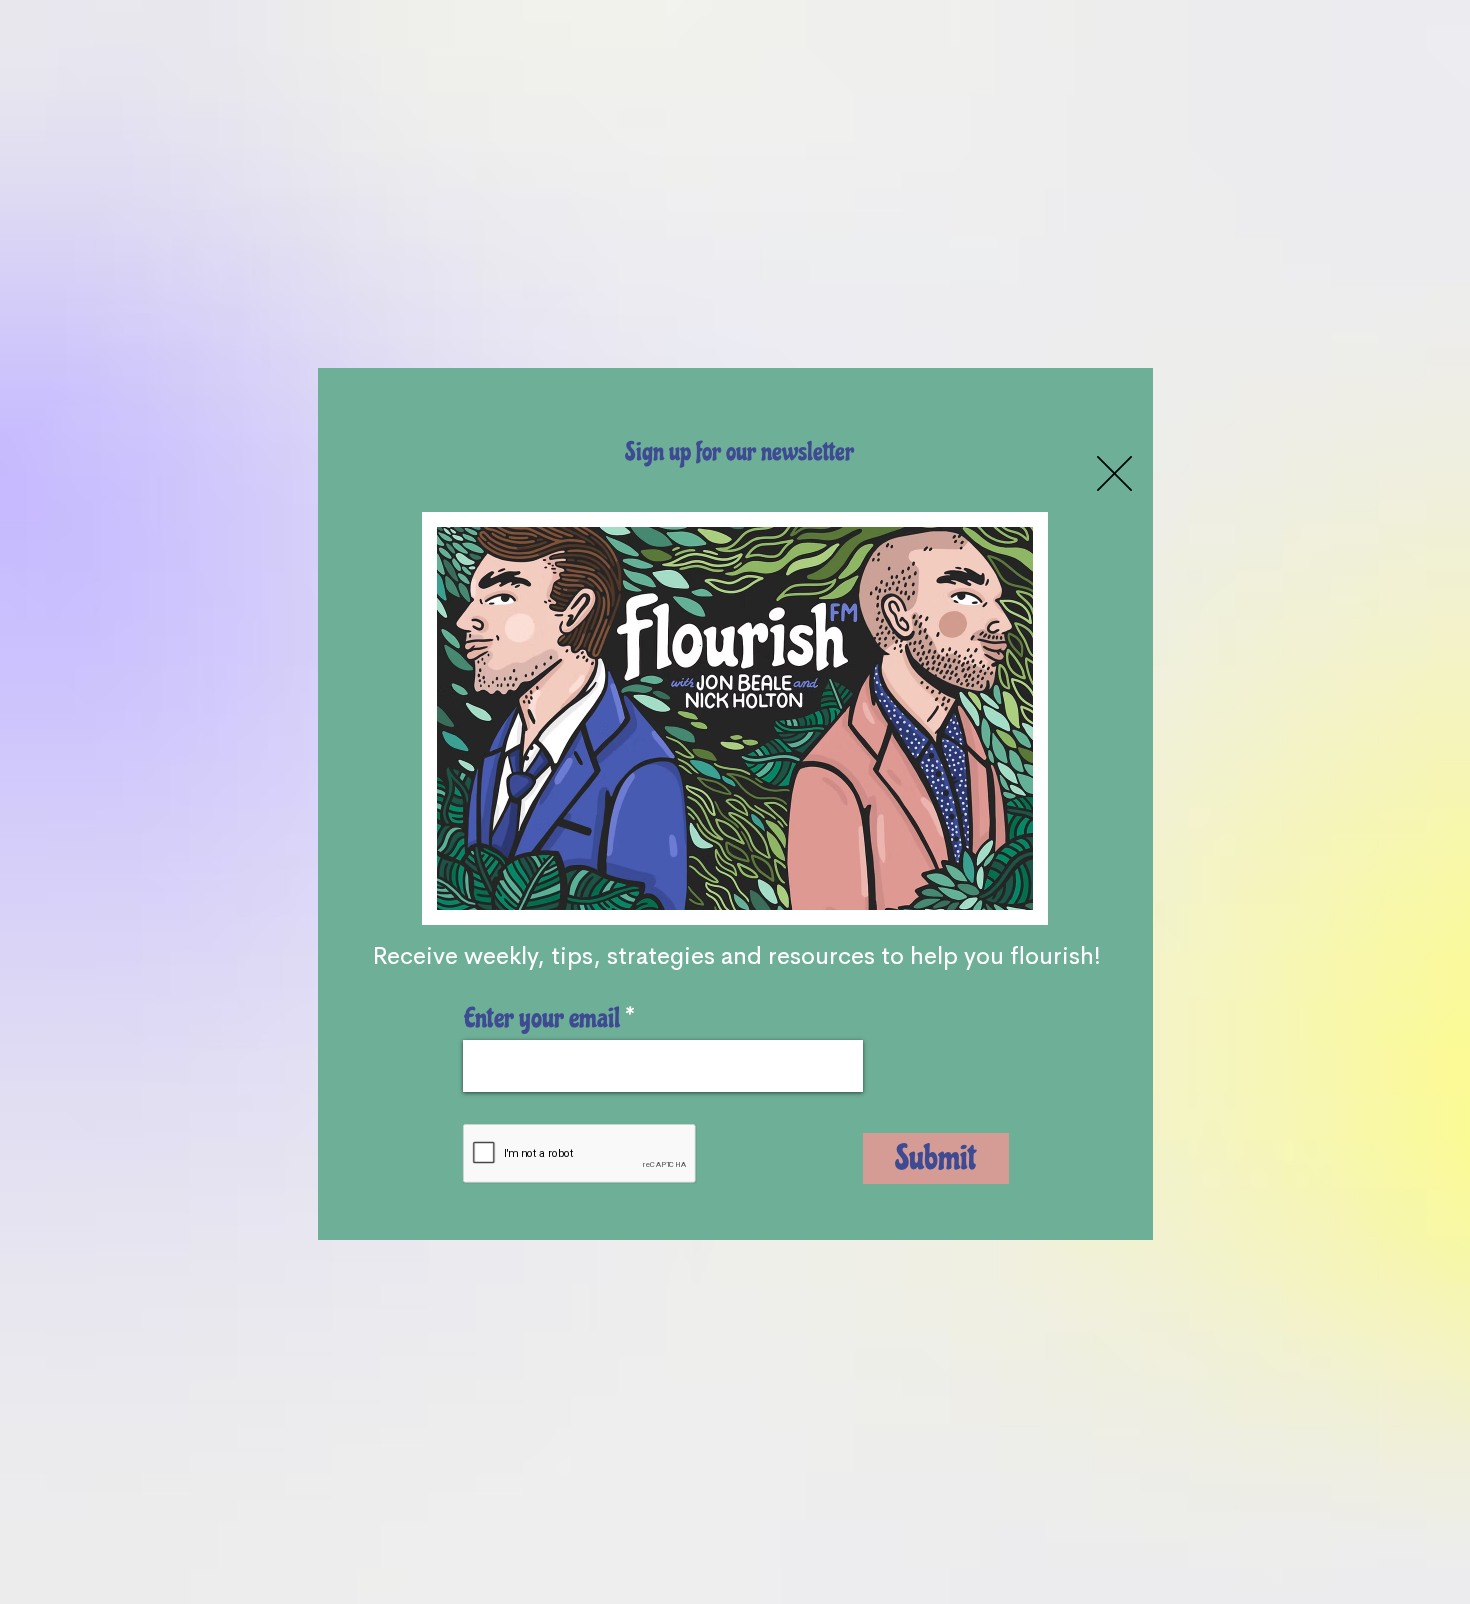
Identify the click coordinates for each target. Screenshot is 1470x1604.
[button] (1114, 473)
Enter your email (542, 1018)
